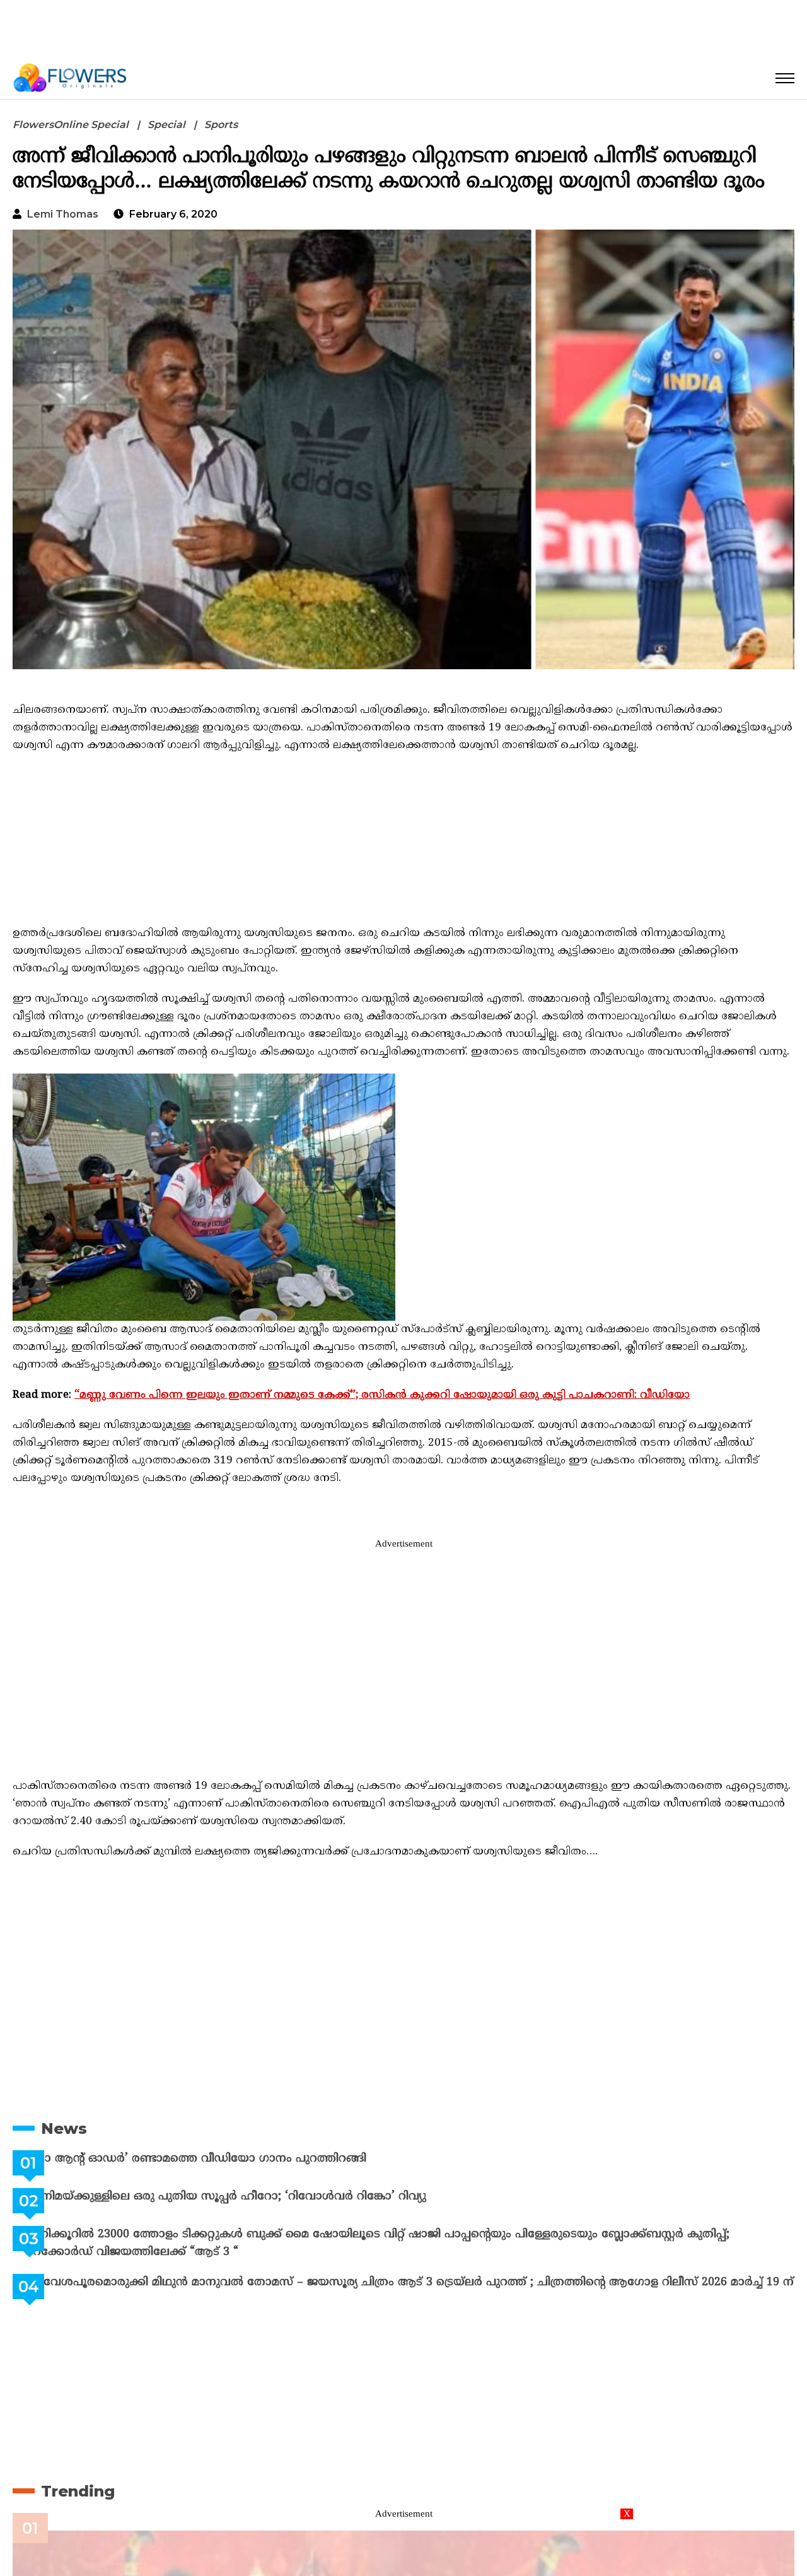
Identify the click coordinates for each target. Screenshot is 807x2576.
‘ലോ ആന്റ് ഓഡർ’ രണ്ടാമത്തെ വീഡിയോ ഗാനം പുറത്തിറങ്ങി (227, 2159)
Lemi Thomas (63, 214)
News (64, 2128)
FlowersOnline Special (71, 125)
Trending (78, 2501)
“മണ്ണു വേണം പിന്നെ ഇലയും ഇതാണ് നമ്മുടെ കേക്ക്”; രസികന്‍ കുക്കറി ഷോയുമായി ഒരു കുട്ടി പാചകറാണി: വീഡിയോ (382, 1395)
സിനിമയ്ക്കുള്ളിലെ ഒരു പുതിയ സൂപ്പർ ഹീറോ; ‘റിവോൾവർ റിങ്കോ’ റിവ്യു (257, 2197)
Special (166, 125)
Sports (221, 125)
